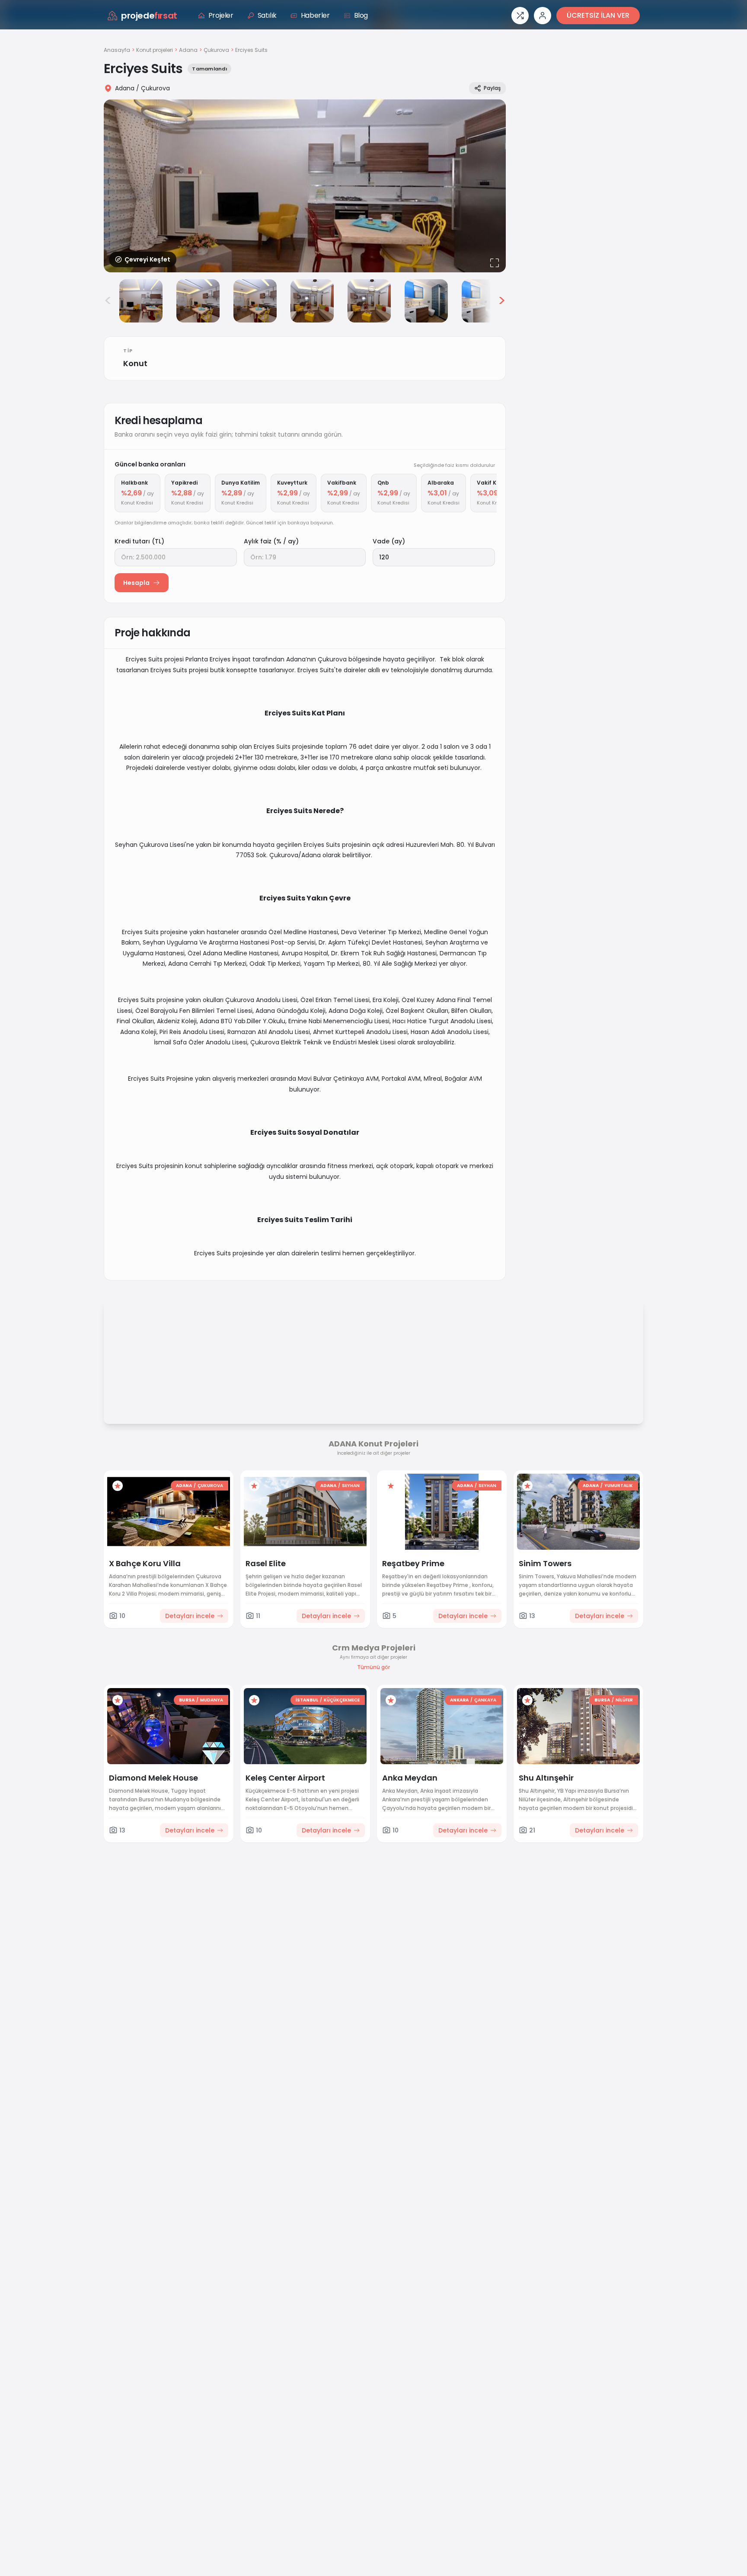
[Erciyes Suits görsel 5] (312, 301)
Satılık (267, 15)
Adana (188, 50)
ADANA (184, 1486)
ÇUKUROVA (210, 1486)
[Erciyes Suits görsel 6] (369, 301)
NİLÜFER (624, 1700)
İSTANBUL (307, 1700)
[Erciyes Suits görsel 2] (141, 301)
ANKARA (459, 1700)
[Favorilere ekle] (118, 1486)
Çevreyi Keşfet (147, 259)
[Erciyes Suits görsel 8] (483, 301)
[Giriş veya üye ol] (543, 16)
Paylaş (492, 88)
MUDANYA (212, 1700)
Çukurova (216, 50)
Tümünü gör (373, 1667)
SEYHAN (351, 1486)
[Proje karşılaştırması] (520, 16)
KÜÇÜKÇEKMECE (342, 1700)
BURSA (187, 1700)
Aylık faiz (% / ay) (271, 541)
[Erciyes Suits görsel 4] (255, 301)
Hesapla (136, 583)
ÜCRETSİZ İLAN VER (598, 15)
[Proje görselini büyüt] (305, 186)
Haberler (315, 15)
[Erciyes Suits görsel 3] (198, 301)
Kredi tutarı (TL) (139, 541)
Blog (361, 15)
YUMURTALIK (619, 1486)
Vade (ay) (389, 541)
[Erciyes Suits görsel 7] (426, 301)
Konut (135, 363)
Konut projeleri (155, 50)
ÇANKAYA (485, 1700)
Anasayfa (117, 50)
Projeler (221, 15)
